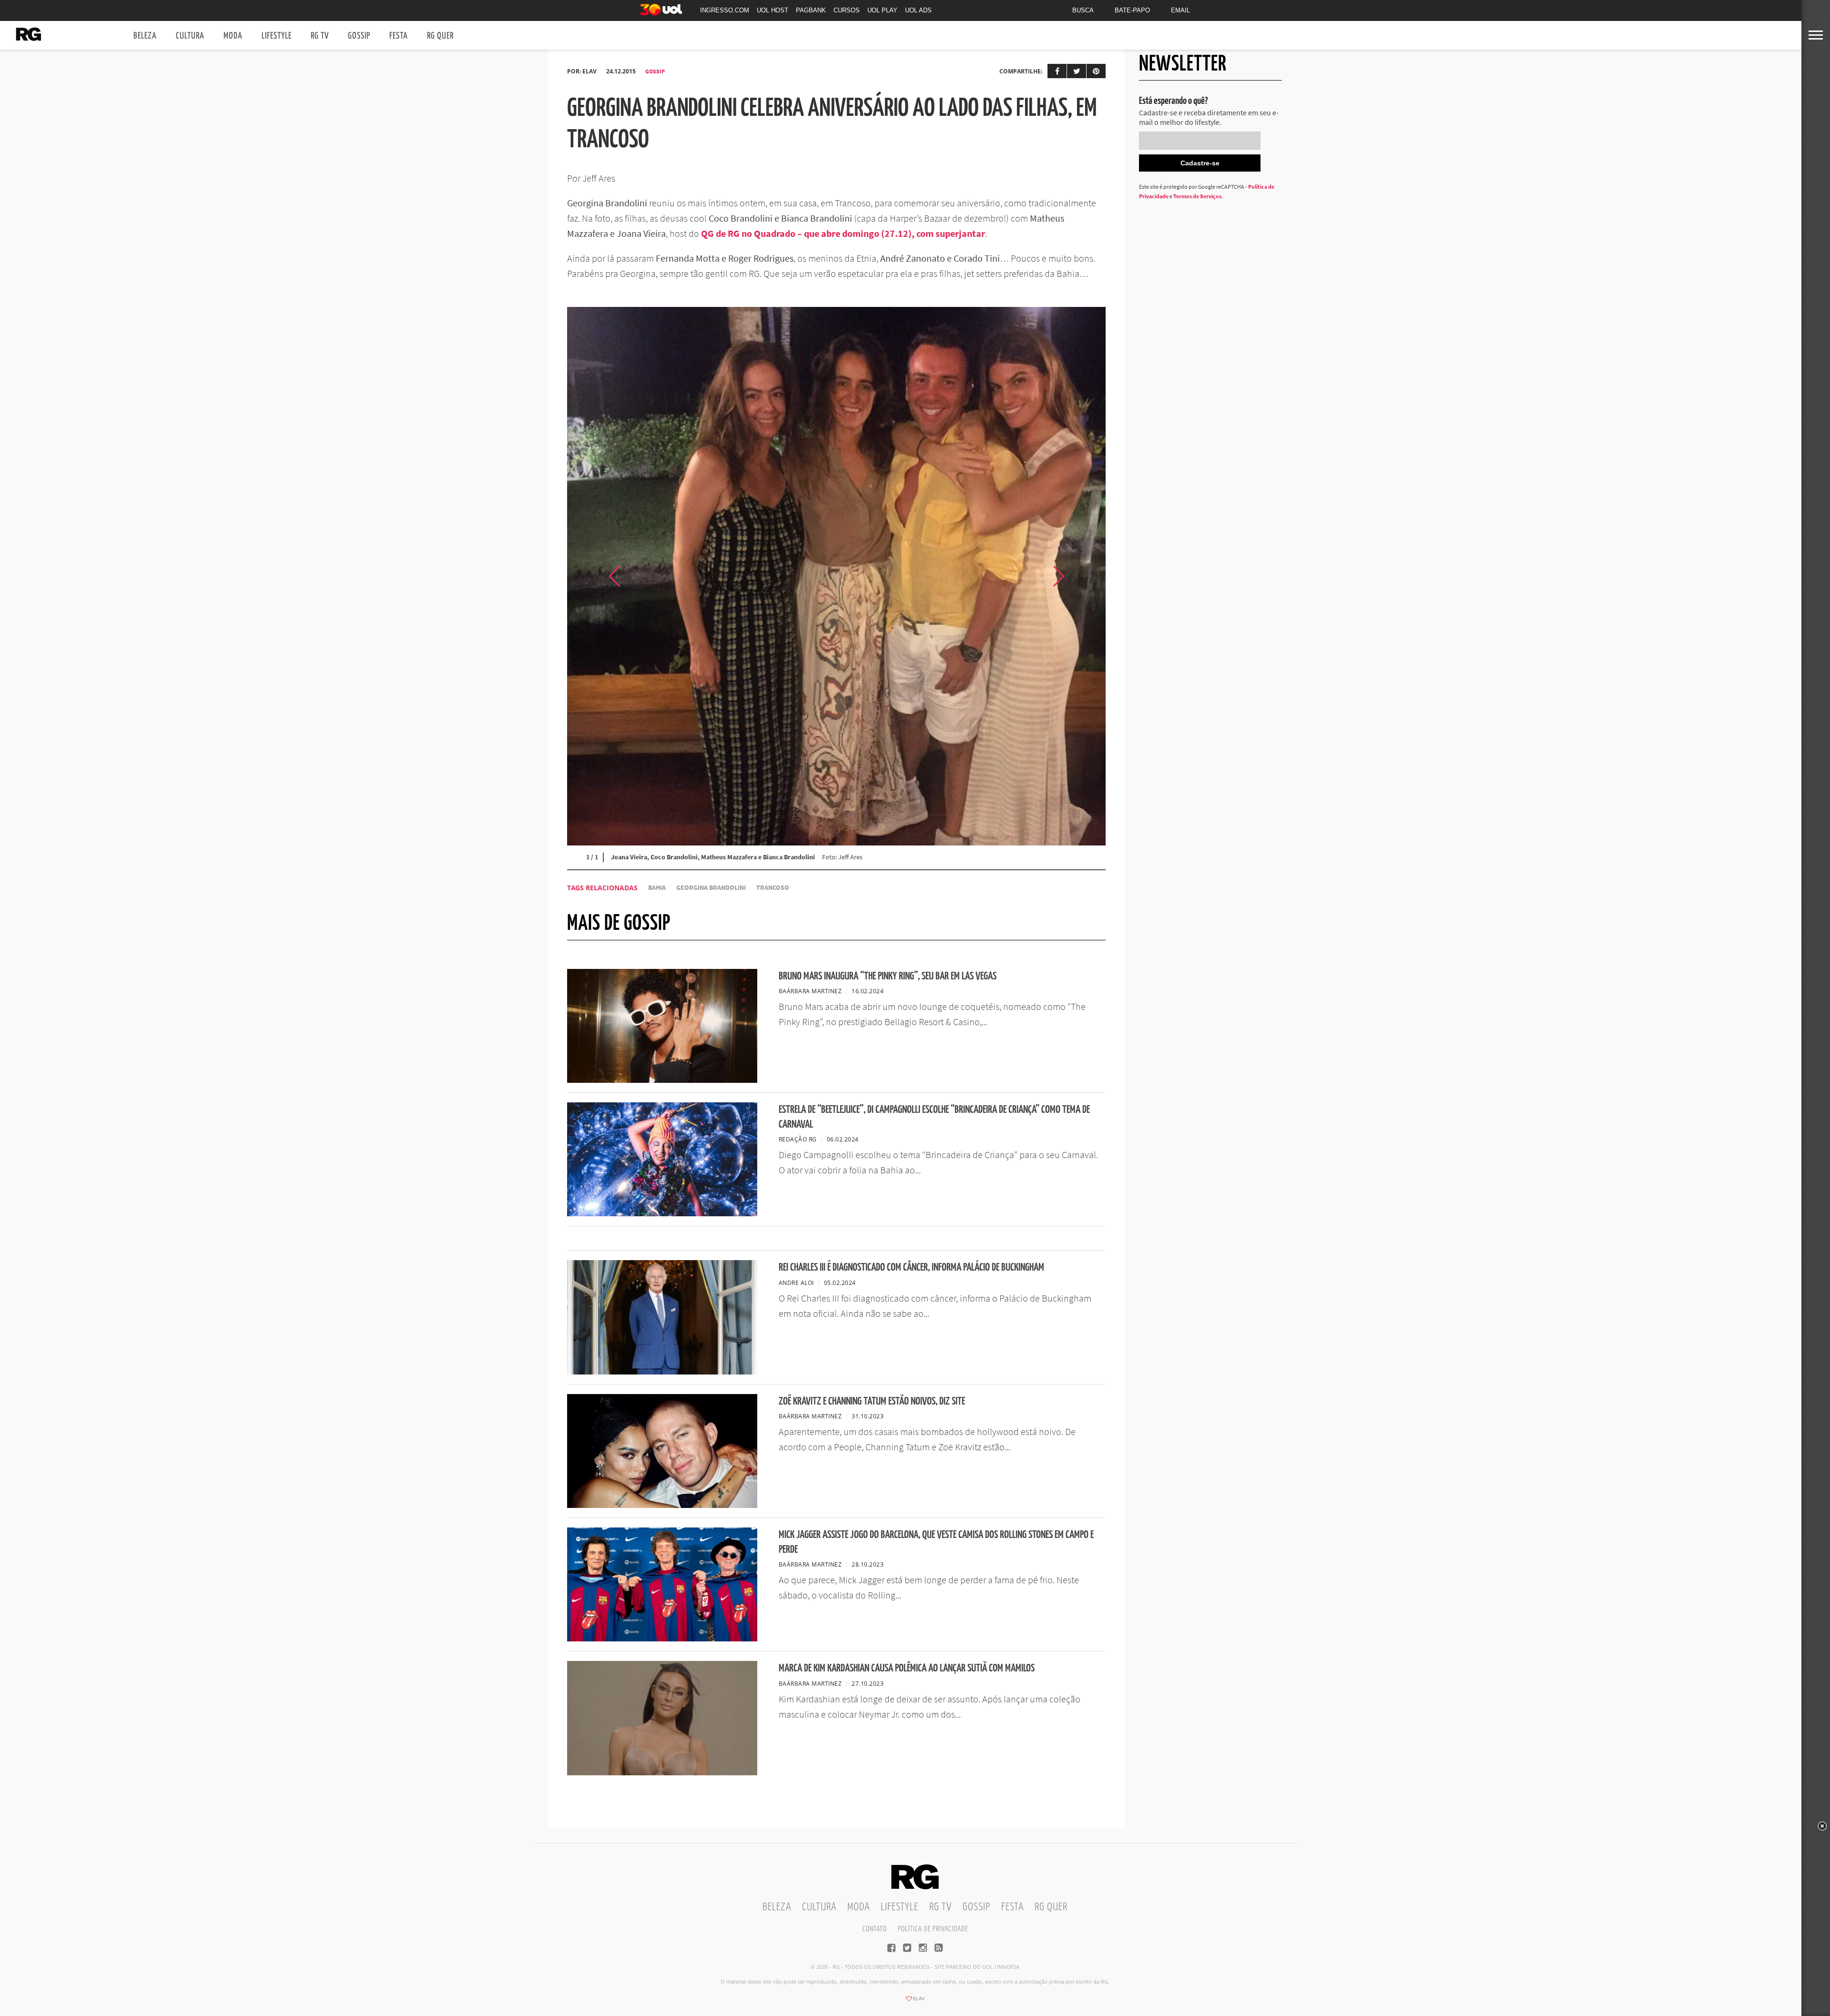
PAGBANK (811, 10)
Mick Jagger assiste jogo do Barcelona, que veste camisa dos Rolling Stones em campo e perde (936, 1542)
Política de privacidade (933, 1929)
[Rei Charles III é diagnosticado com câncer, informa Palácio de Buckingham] (662, 1372)
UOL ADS (918, 10)
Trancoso (773, 888)
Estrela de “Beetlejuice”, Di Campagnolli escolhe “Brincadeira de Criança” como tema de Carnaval (934, 1117)
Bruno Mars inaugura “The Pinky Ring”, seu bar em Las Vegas (888, 976)
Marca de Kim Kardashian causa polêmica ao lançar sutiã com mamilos (907, 1668)
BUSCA (1083, 10)
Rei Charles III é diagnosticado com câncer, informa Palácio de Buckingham (911, 1268)
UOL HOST (773, 10)
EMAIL (1180, 10)
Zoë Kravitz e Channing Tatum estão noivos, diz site (872, 1401)
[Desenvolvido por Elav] (915, 2002)
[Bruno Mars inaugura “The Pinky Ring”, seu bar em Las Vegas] (662, 1080)
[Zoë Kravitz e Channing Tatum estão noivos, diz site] (662, 1505)
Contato (875, 1929)
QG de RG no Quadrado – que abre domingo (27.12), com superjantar (843, 233)
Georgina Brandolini (711, 888)
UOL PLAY (882, 10)
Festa (399, 36)
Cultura (190, 36)
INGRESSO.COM (725, 10)
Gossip (359, 36)
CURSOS (847, 10)
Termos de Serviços (1197, 196)
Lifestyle (277, 36)
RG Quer (440, 36)
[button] (1082, 576)
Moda (233, 36)
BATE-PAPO (1132, 10)
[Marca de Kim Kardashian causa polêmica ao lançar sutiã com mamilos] (662, 1772)
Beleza (145, 36)
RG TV (320, 36)
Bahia (657, 888)
